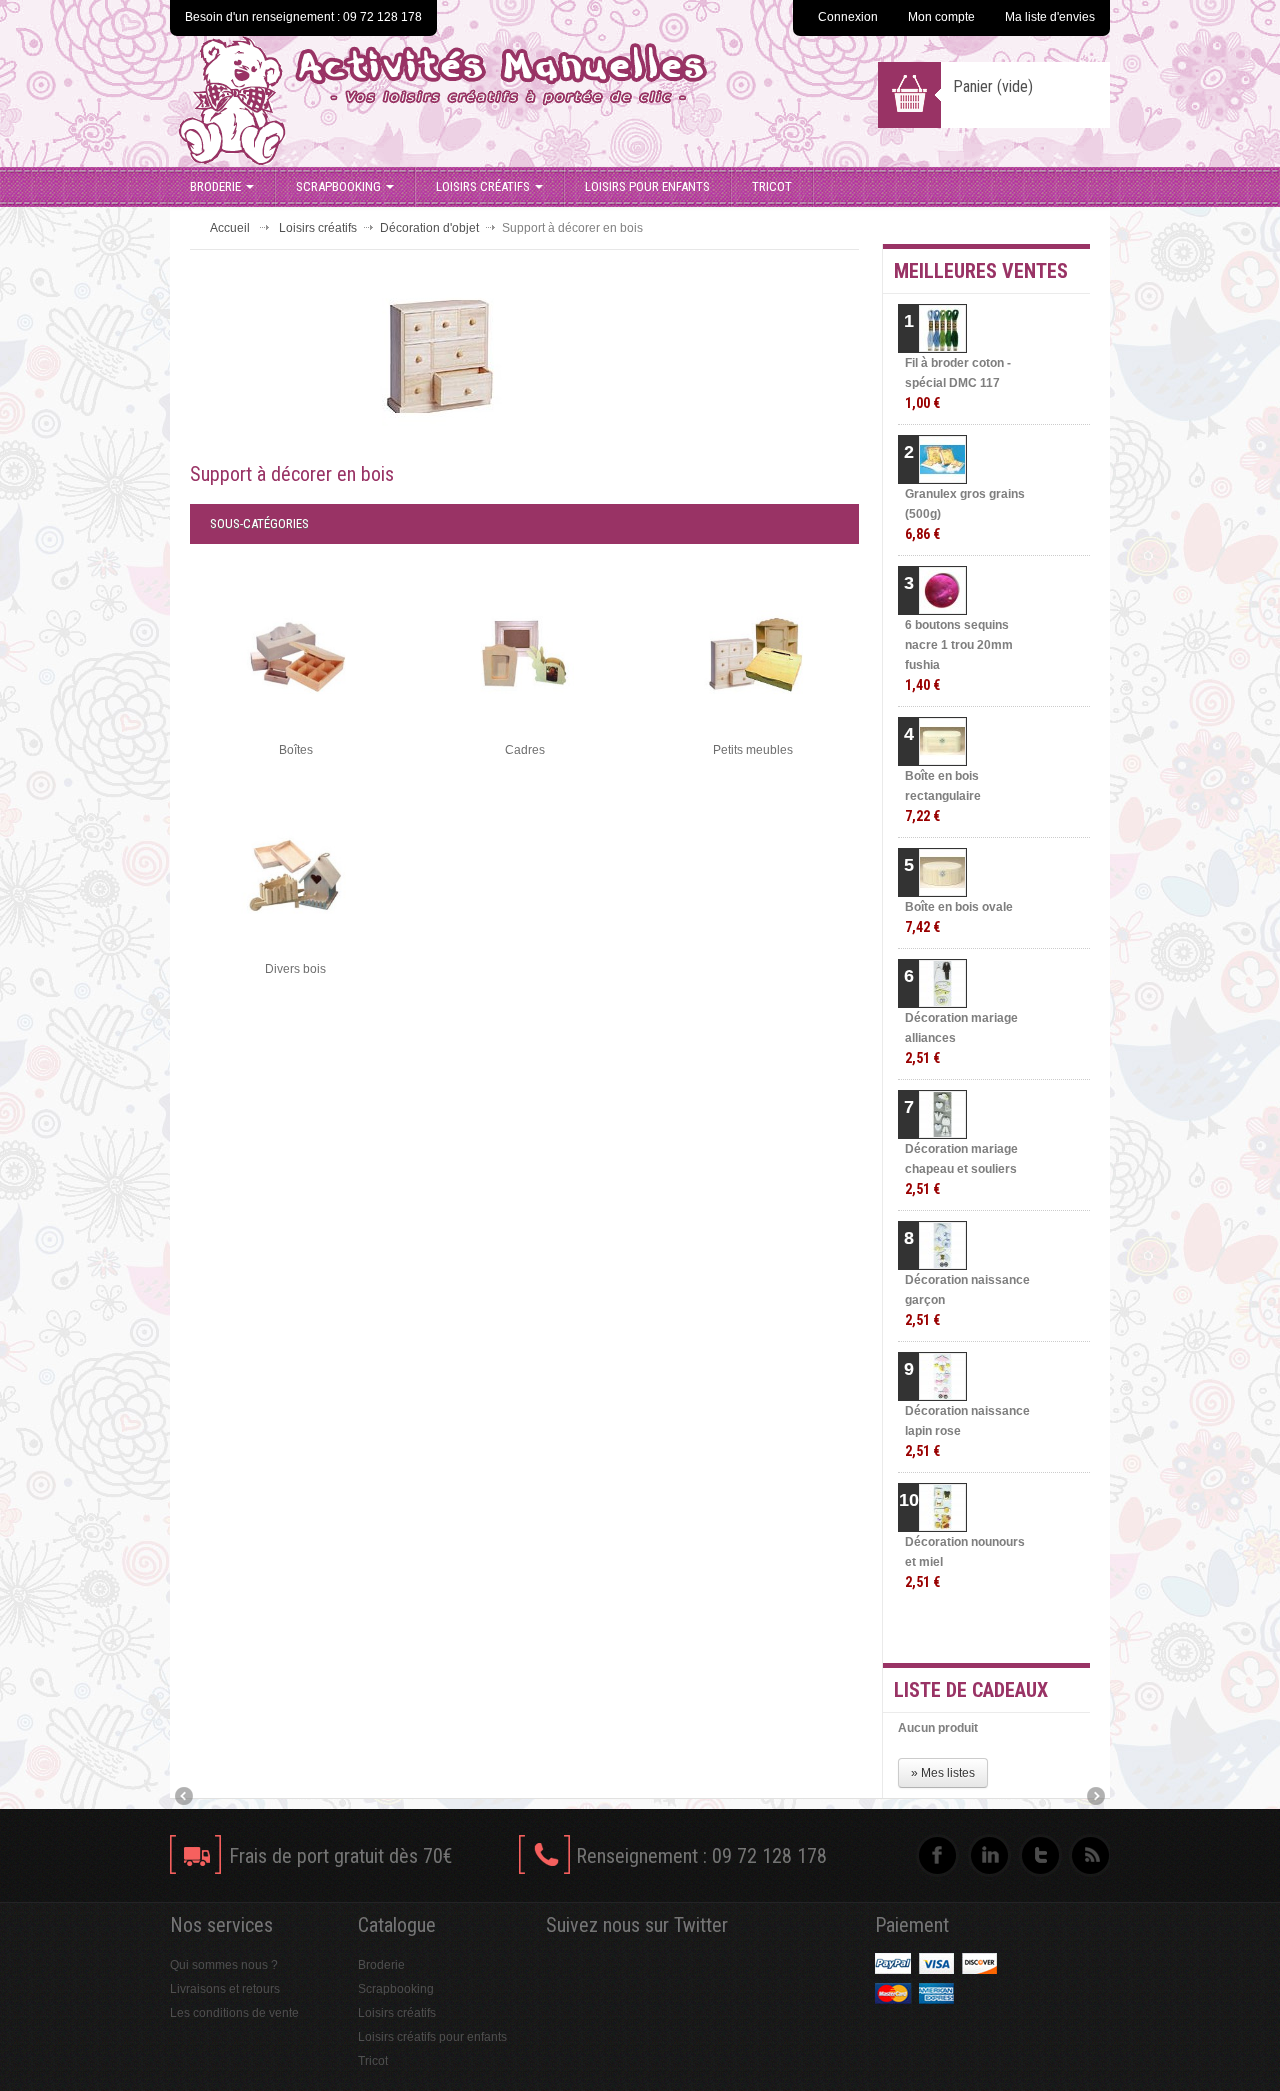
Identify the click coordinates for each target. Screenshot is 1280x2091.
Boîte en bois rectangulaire (943, 796)
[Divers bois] (296, 874)
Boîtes (296, 750)
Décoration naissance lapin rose (967, 1431)
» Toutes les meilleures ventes (1010, 1630)
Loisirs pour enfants (647, 186)
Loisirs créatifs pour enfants (432, 2037)
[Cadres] (525, 654)
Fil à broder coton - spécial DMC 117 (958, 383)
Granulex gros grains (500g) (965, 514)
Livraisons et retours (225, 1989)
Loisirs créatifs (483, 186)
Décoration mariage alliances (961, 1038)
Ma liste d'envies (1050, 17)
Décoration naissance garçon (967, 1300)
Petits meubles (753, 750)
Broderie (215, 186)
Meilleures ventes (981, 271)
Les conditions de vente (234, 2013)
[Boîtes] (296, 654)
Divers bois (295, 969)
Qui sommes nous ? (224, 1965)
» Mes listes (943, 1773)
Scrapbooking (338, 186)
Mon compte (941, 17)
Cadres (525, 750)
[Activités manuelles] (492, 101)
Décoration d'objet (429, 228)
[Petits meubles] (754, 654)
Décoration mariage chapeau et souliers (961, 1169)
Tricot (772, 186)
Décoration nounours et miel (965, 1562)
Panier (993, 86)
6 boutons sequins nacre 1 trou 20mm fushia (959, 655)
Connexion (848, 17)
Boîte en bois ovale (959, 917)
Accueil (230, 228)
